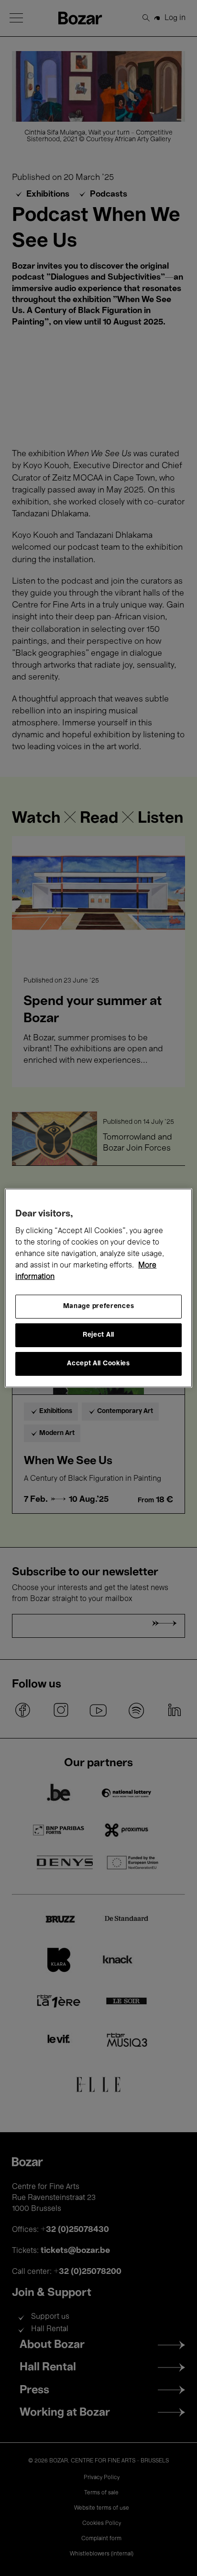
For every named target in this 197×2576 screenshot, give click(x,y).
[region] (98, 1288)
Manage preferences (99, 1306)
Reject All (98, 1335)
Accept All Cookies (98, 1364)
